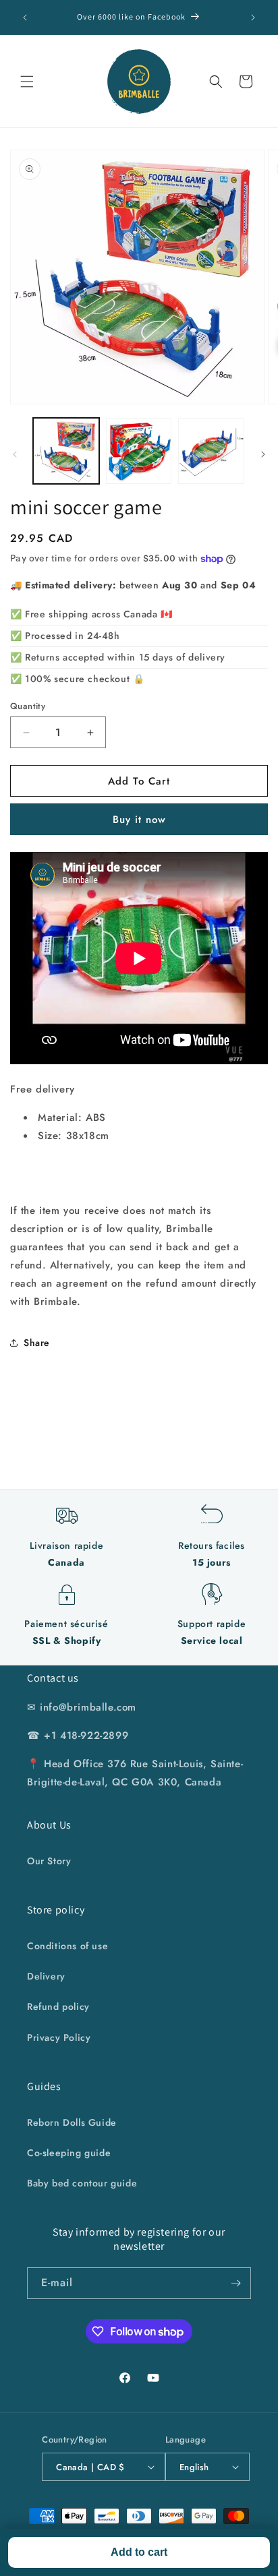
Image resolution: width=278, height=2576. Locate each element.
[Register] (235, 2283)
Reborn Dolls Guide (72, 2122)
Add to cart (139, 2552)
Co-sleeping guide (69, 2153)
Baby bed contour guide (82, 2183)
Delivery (46, 1976)
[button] (27, 82)
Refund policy (58, 2006)
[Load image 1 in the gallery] (66, 451)
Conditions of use (67, 1946)
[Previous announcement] (25, 18)
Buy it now (139, 820)
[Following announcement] (253, 18)
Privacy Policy (59, 2037)
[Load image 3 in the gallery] (211, 451)
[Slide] (15, 454)
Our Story (49, 1861)
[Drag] (263, 454)
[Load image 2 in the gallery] (139, 451)
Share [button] (37, 1343)
